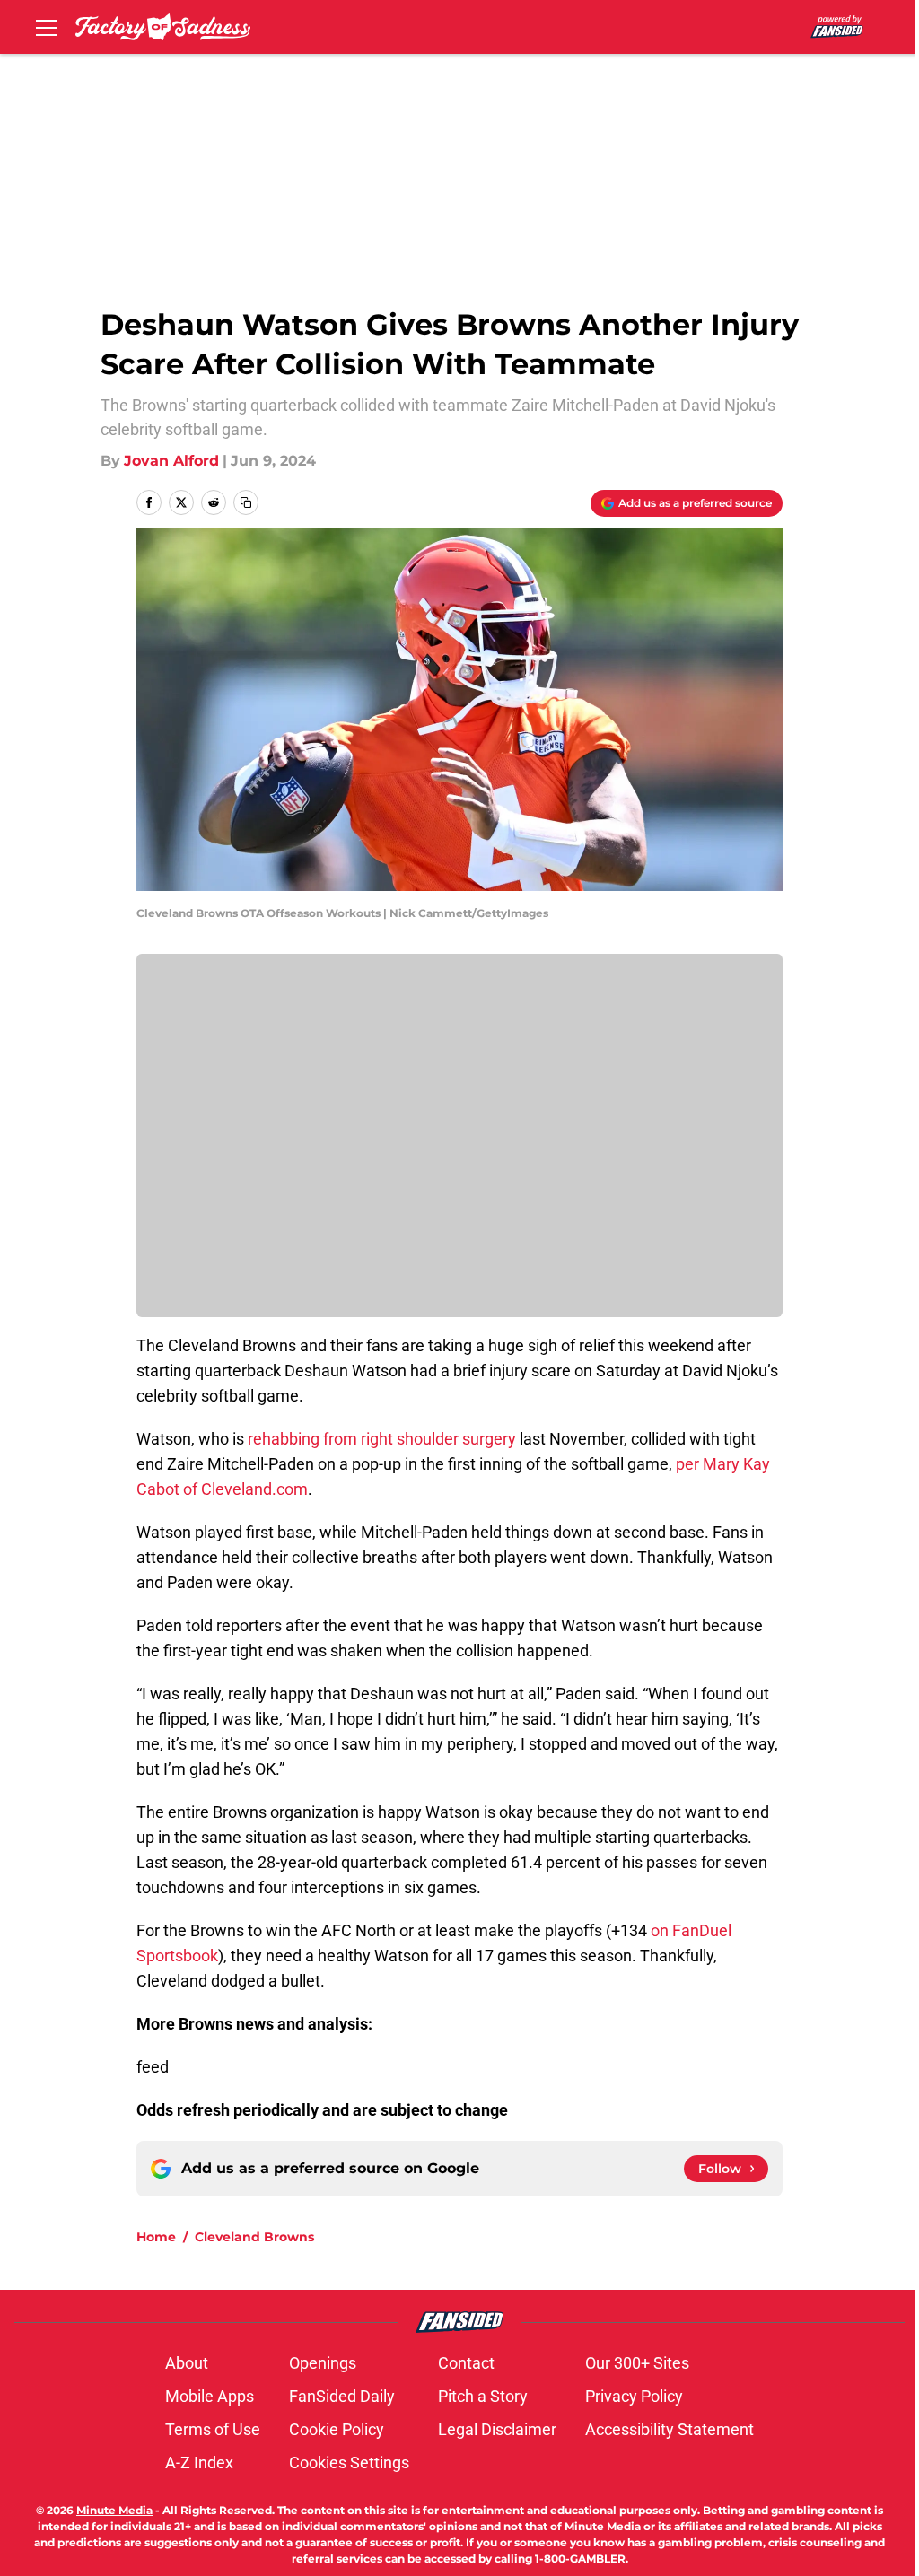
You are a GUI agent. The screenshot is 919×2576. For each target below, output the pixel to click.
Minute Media (114, 2510)
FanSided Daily (342, 2396)
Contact (466, 2363)
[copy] (246, 502)
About (187, 2363)
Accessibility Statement (670, 2429)
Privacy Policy (634, 2396)
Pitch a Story (483, 2396)
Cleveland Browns (254, 2237)
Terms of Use (213, 2429)
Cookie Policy (337, 2429)
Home (156, 2237)
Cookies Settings (349, 2462)
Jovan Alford (171, 461)
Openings (323, 2363)
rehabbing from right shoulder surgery (382, 1439)
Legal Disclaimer (497, 2429)
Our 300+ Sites (637, 2363)
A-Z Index (199, 2462)
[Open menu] (47, 27)
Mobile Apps (210, 2396)
